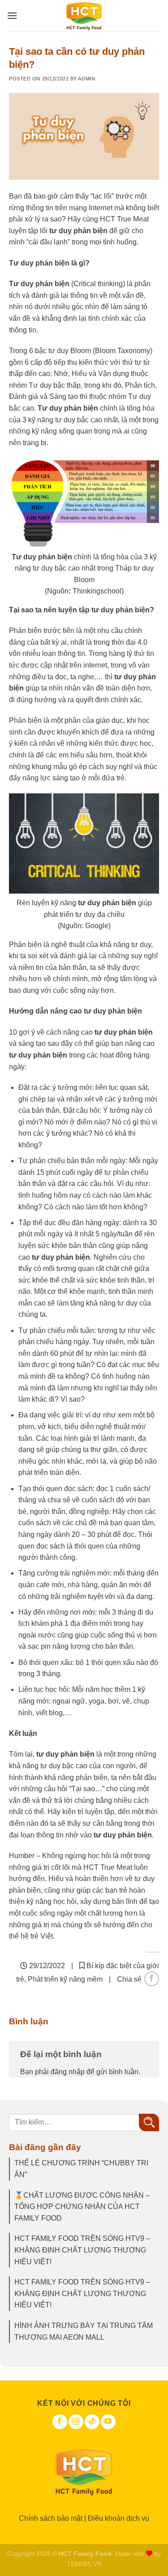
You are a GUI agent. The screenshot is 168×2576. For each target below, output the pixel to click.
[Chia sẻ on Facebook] (152, 1979)
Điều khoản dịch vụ (118, 2518)
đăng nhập (68, 2072)
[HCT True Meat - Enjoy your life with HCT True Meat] (84, 16)
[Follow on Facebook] (60, 2422)
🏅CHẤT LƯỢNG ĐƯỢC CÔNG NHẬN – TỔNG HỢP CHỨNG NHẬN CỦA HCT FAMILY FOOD (82, 2207)
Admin (86, 79)
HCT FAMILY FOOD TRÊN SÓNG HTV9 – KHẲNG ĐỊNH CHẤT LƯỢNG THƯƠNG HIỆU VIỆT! (82, 2250)
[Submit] (149, 2122)
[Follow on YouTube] (108, 2422)
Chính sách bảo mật (51, 2518)
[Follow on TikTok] (92, 2422)
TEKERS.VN (84, 2564)
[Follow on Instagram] (76, 2422)
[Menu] (12, 16)
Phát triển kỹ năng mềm (65, 1979)
